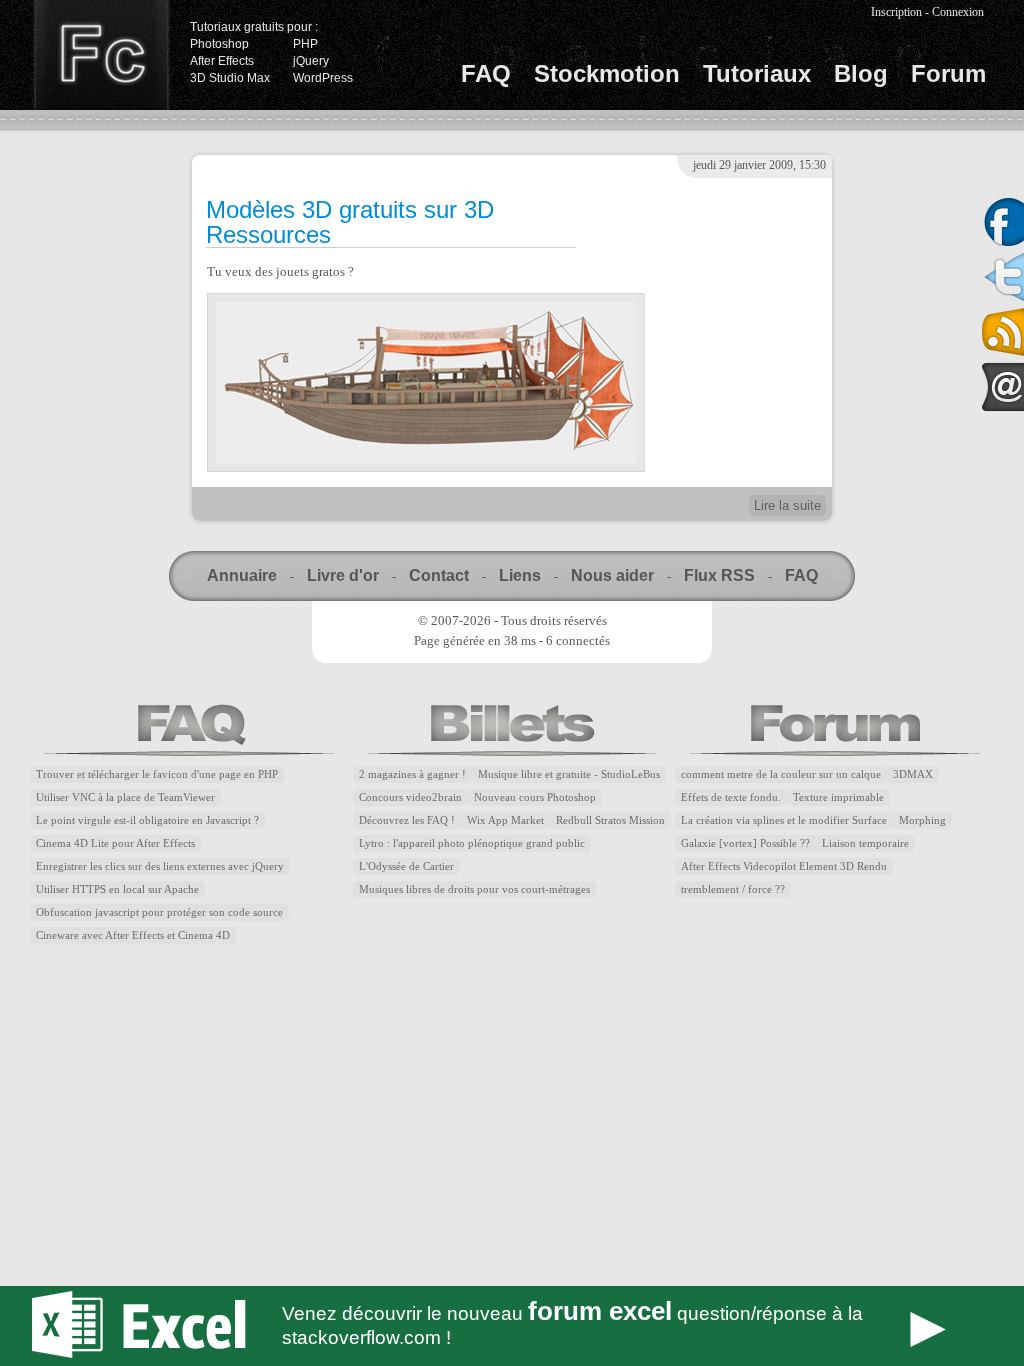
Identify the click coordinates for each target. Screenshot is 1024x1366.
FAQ (486, 73)
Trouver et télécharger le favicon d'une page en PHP (157, 774)
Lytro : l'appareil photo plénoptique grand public (472, 843)
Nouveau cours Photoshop (535, 797)
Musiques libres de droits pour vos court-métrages (474, 889)
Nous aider (612, 575)
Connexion (958, 12)
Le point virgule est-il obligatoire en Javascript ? (147, 820)
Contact (439, 575)
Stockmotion (607, 73)
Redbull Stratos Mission (610, 820)
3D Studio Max (230, 78)
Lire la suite (787, 505)
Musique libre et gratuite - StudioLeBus (569, 774)
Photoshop (219, 44)
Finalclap (101, 55)
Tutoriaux (757, 73)
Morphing (922, 820)
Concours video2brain (410, 797)
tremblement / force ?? (733, 889)
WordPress (323, 78)
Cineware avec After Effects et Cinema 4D (133, 935)
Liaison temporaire (865, 843)
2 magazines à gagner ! (412, 774)
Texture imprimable (838, 797)
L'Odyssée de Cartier (406, 866)
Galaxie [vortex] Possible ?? (745, 843)
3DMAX (913, 774)
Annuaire (242, 575)
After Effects (222, 61)
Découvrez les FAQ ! (407, 820)
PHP (305, 44)
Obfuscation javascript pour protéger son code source (159, 912)
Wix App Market (505, 820)
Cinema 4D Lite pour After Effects (115, 843)
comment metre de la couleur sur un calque (781, 774)
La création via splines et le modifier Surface (784, 820)
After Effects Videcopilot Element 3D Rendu (784, 866)
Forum (948, 73)
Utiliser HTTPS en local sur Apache (117, 889)
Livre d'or (343, 575)
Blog (861, 73)
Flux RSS (719, 575)
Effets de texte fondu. (731, 797)
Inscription (896, 12)
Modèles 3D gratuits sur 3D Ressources (350, 222)
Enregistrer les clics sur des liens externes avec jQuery (160, 866)
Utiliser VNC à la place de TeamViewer (125, 797)
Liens (520, 575)
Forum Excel (512, 1326)
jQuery (311, 61)
